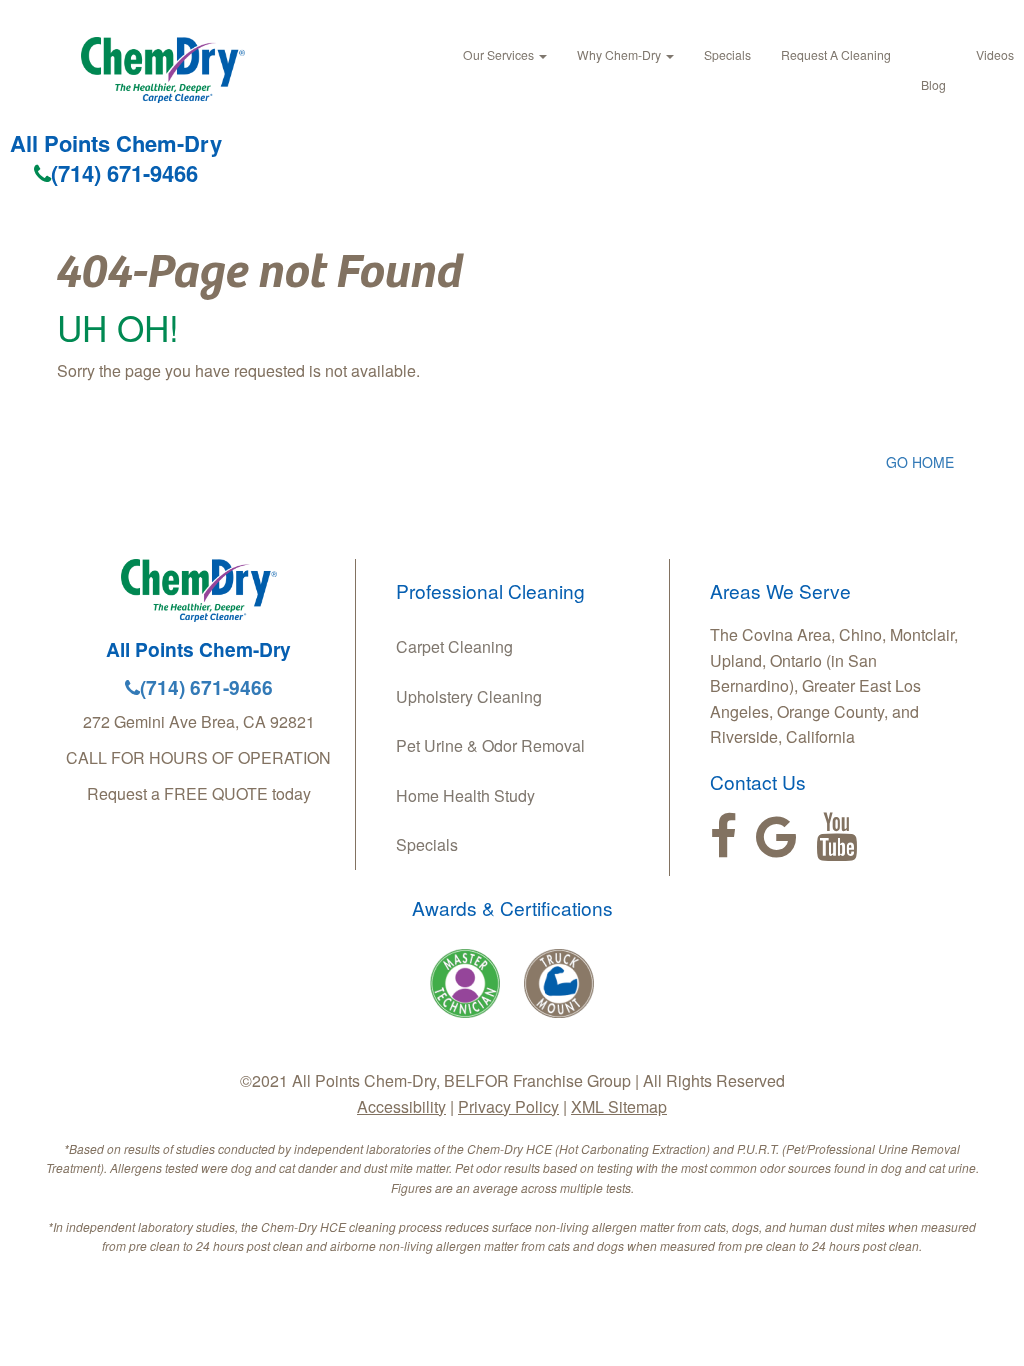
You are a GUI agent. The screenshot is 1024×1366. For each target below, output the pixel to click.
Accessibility (401, 1106)
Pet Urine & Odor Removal (490, 745)
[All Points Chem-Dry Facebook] (723, 837)
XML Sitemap (619, 1106)
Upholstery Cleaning (469, 696)
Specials (727, 54)
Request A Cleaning (836, 54)
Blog (933, 84)
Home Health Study (465, 795)
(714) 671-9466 (124, 173)
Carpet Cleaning (454, 646)
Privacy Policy (508, 1106)
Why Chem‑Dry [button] (620, 54)
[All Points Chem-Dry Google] (776, 837)
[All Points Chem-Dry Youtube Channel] (836, 837)
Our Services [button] (500, 54)
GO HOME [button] (920, 462)
